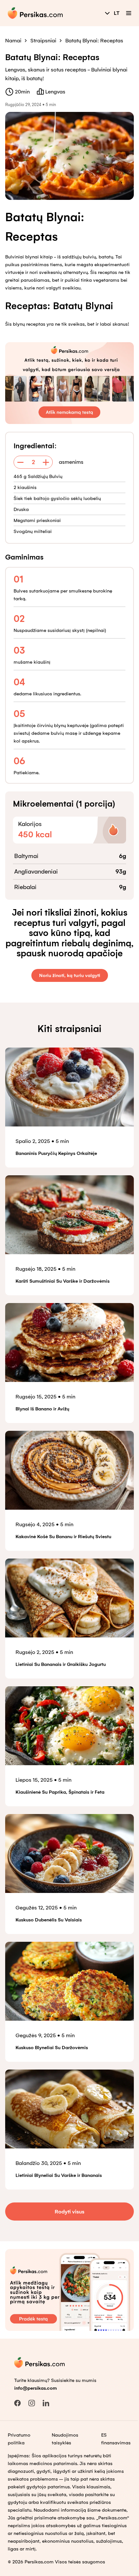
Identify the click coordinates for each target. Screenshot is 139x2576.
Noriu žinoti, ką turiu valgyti (70, 975)
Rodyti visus (69, 2212)
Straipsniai (43, 41)
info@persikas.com (36, 2388)
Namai (13, 41)
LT (117, 13)
